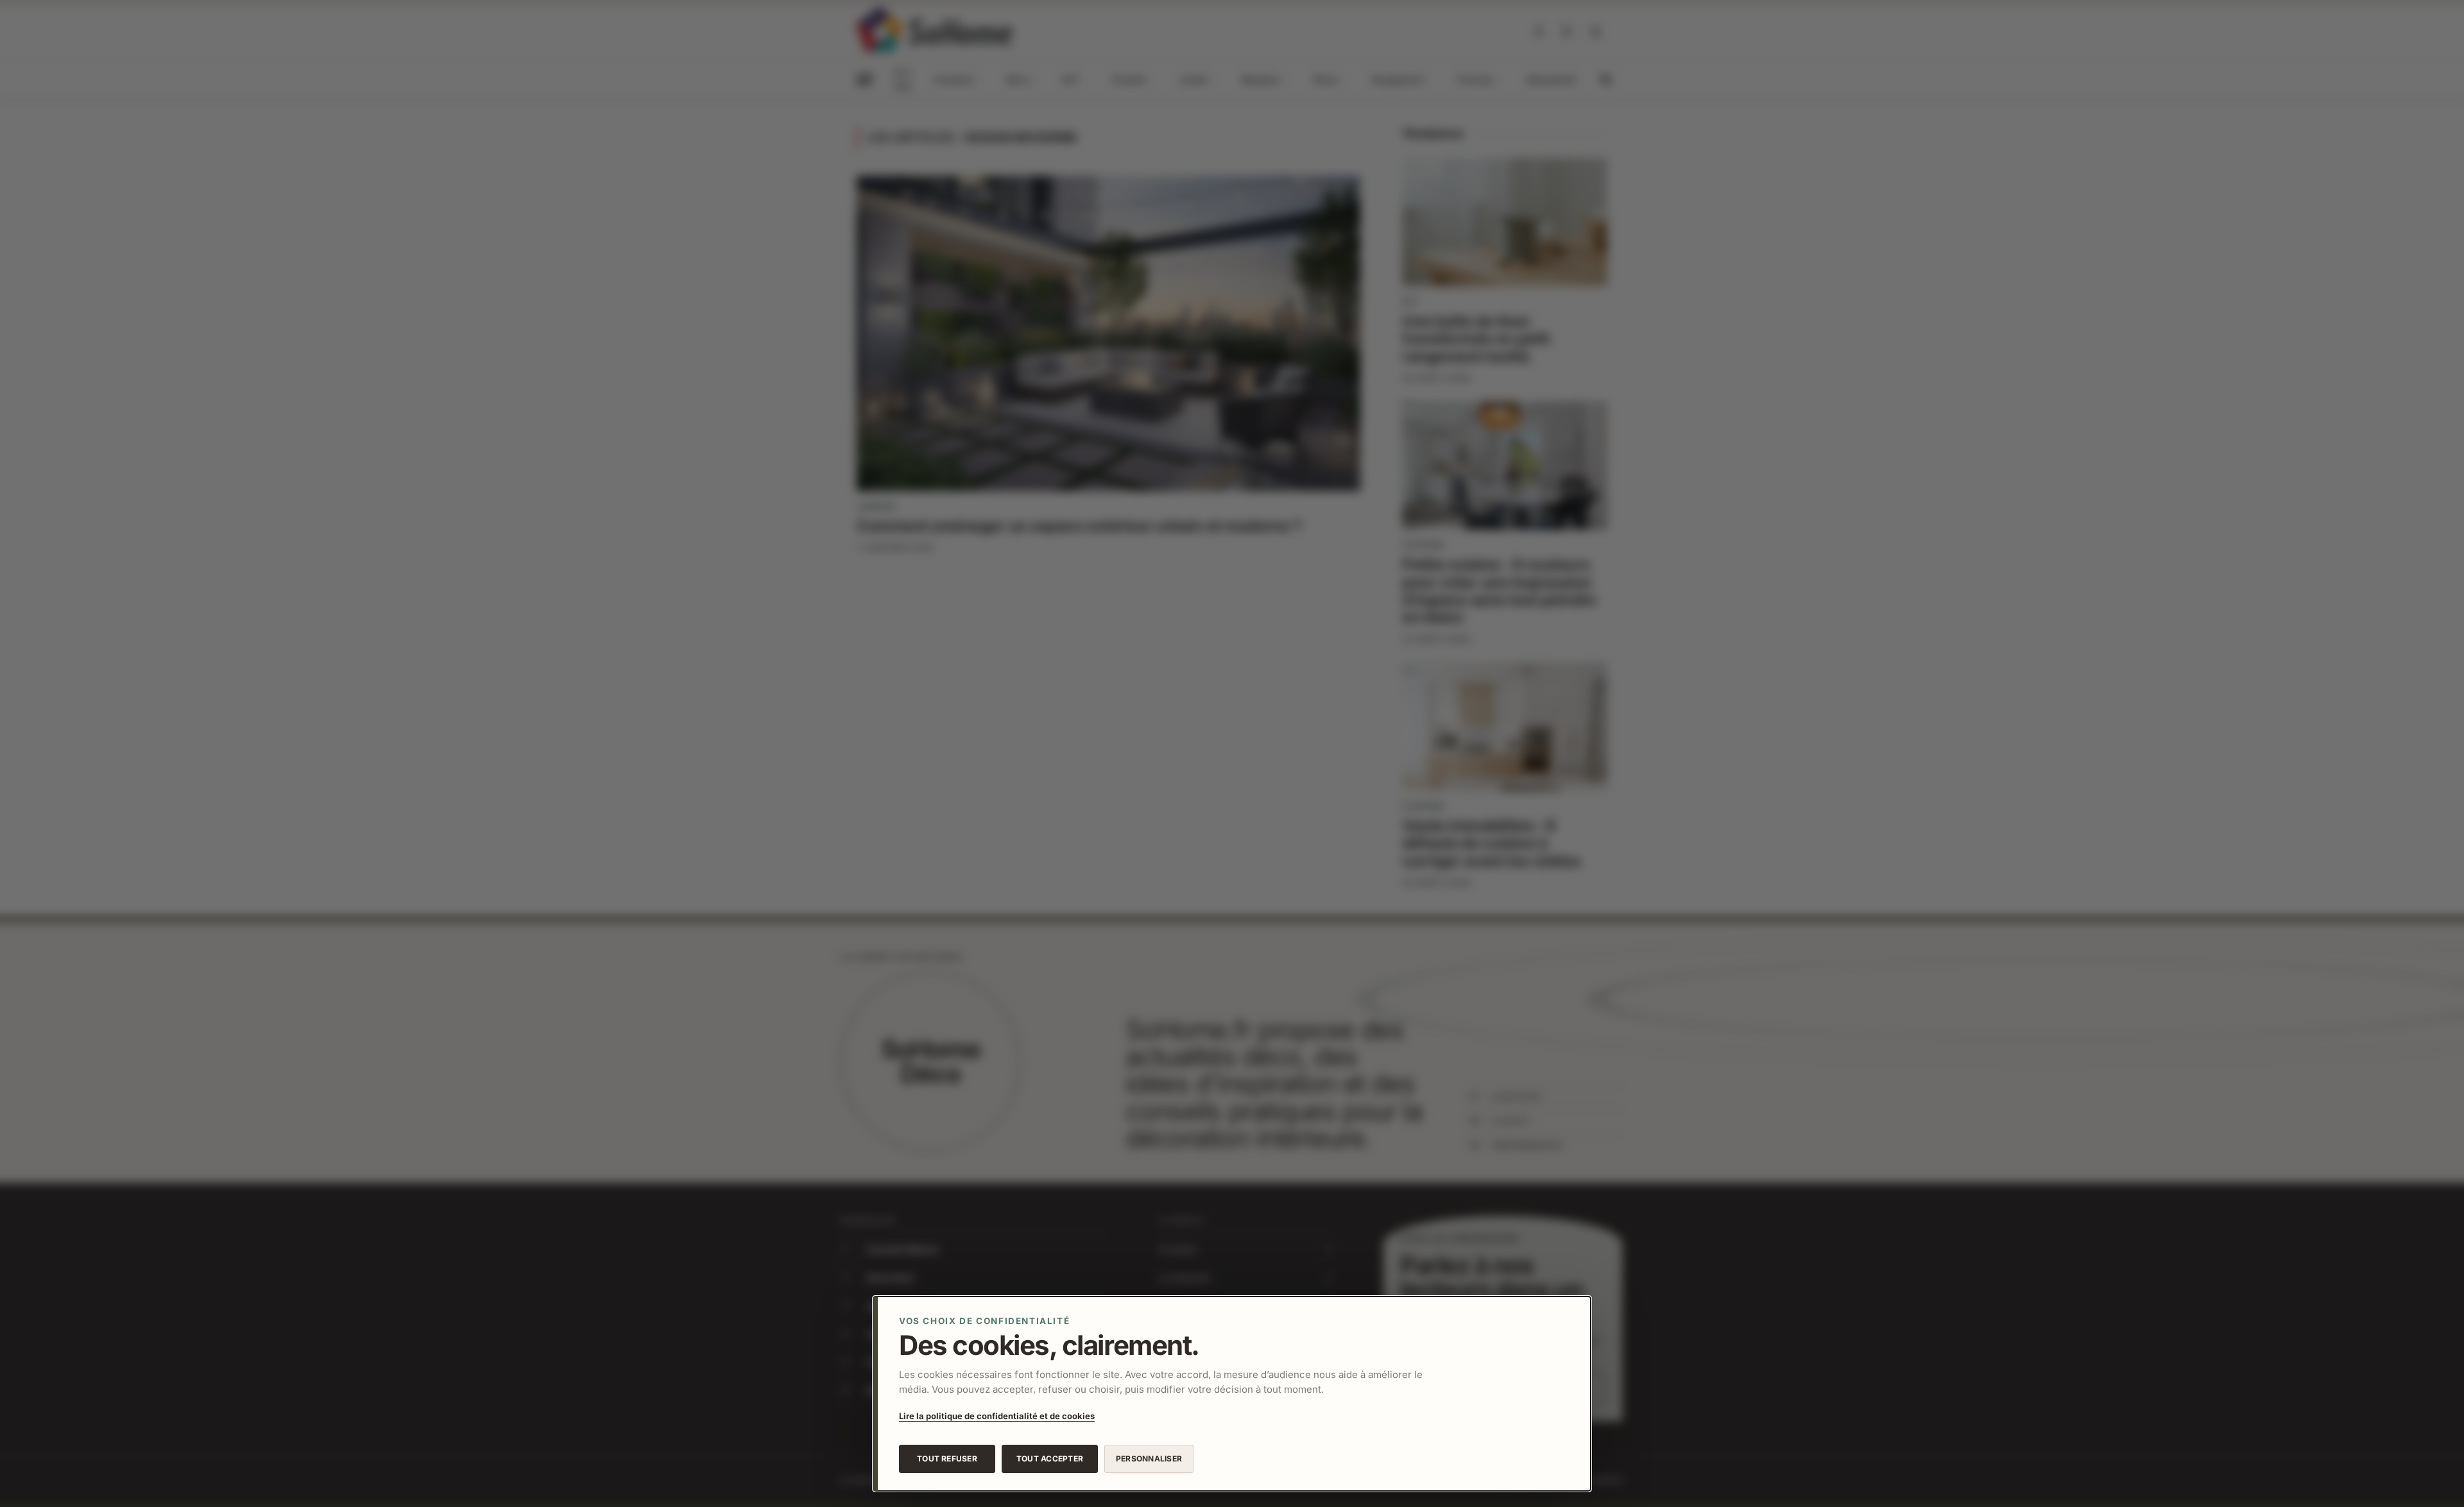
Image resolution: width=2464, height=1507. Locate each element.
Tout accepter (1050, 1459)
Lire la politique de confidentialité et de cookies (997, 1416)
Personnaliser (1149, 1459)
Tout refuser (947, 1459)
